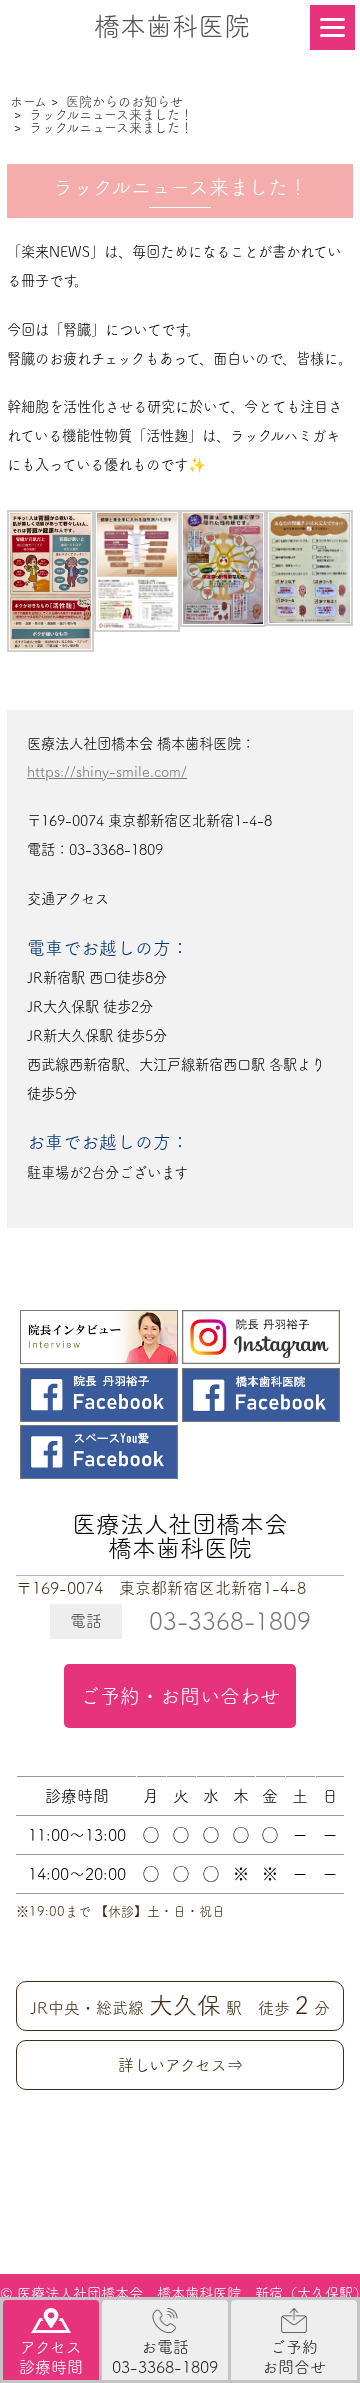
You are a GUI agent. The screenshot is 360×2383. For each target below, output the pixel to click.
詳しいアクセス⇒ (180, 2065)
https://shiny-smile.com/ (107, 771)
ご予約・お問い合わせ (180, 1696)
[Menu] (332, 27)
